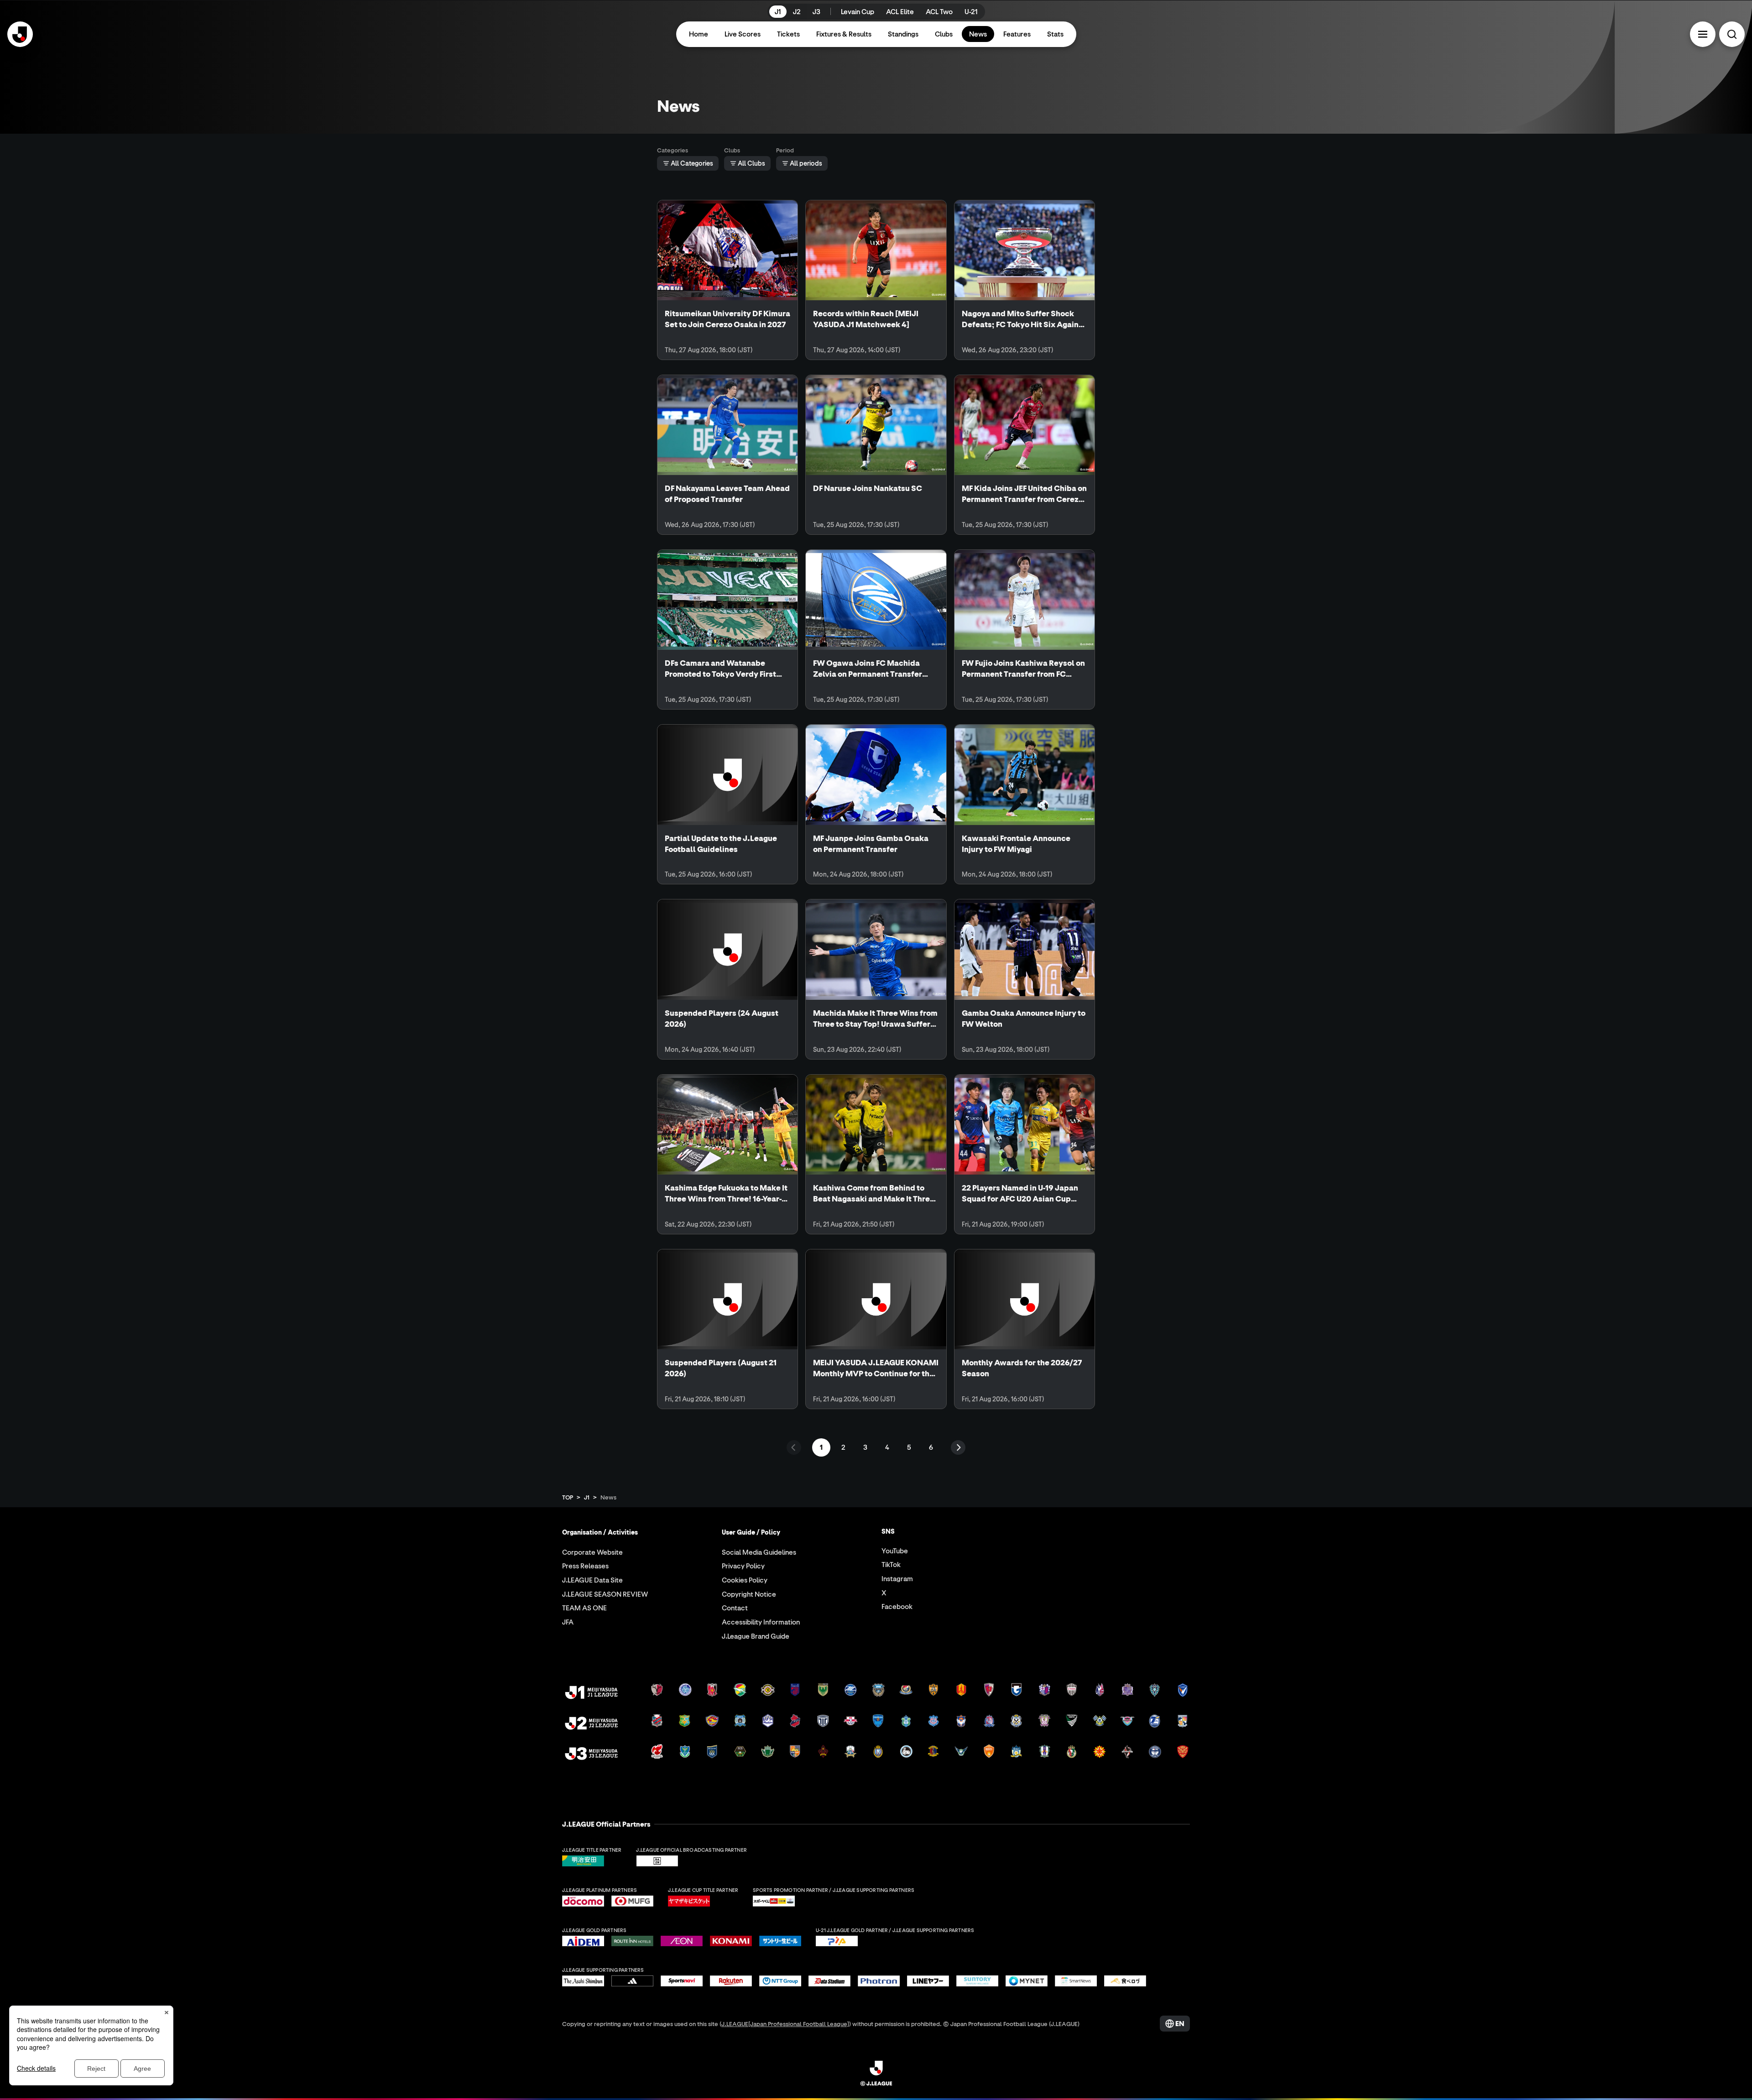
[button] (1703, 34)
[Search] (1732, 34)
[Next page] (958, 1447)
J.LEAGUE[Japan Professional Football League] (785, 2024)
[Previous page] (794, 1447)
